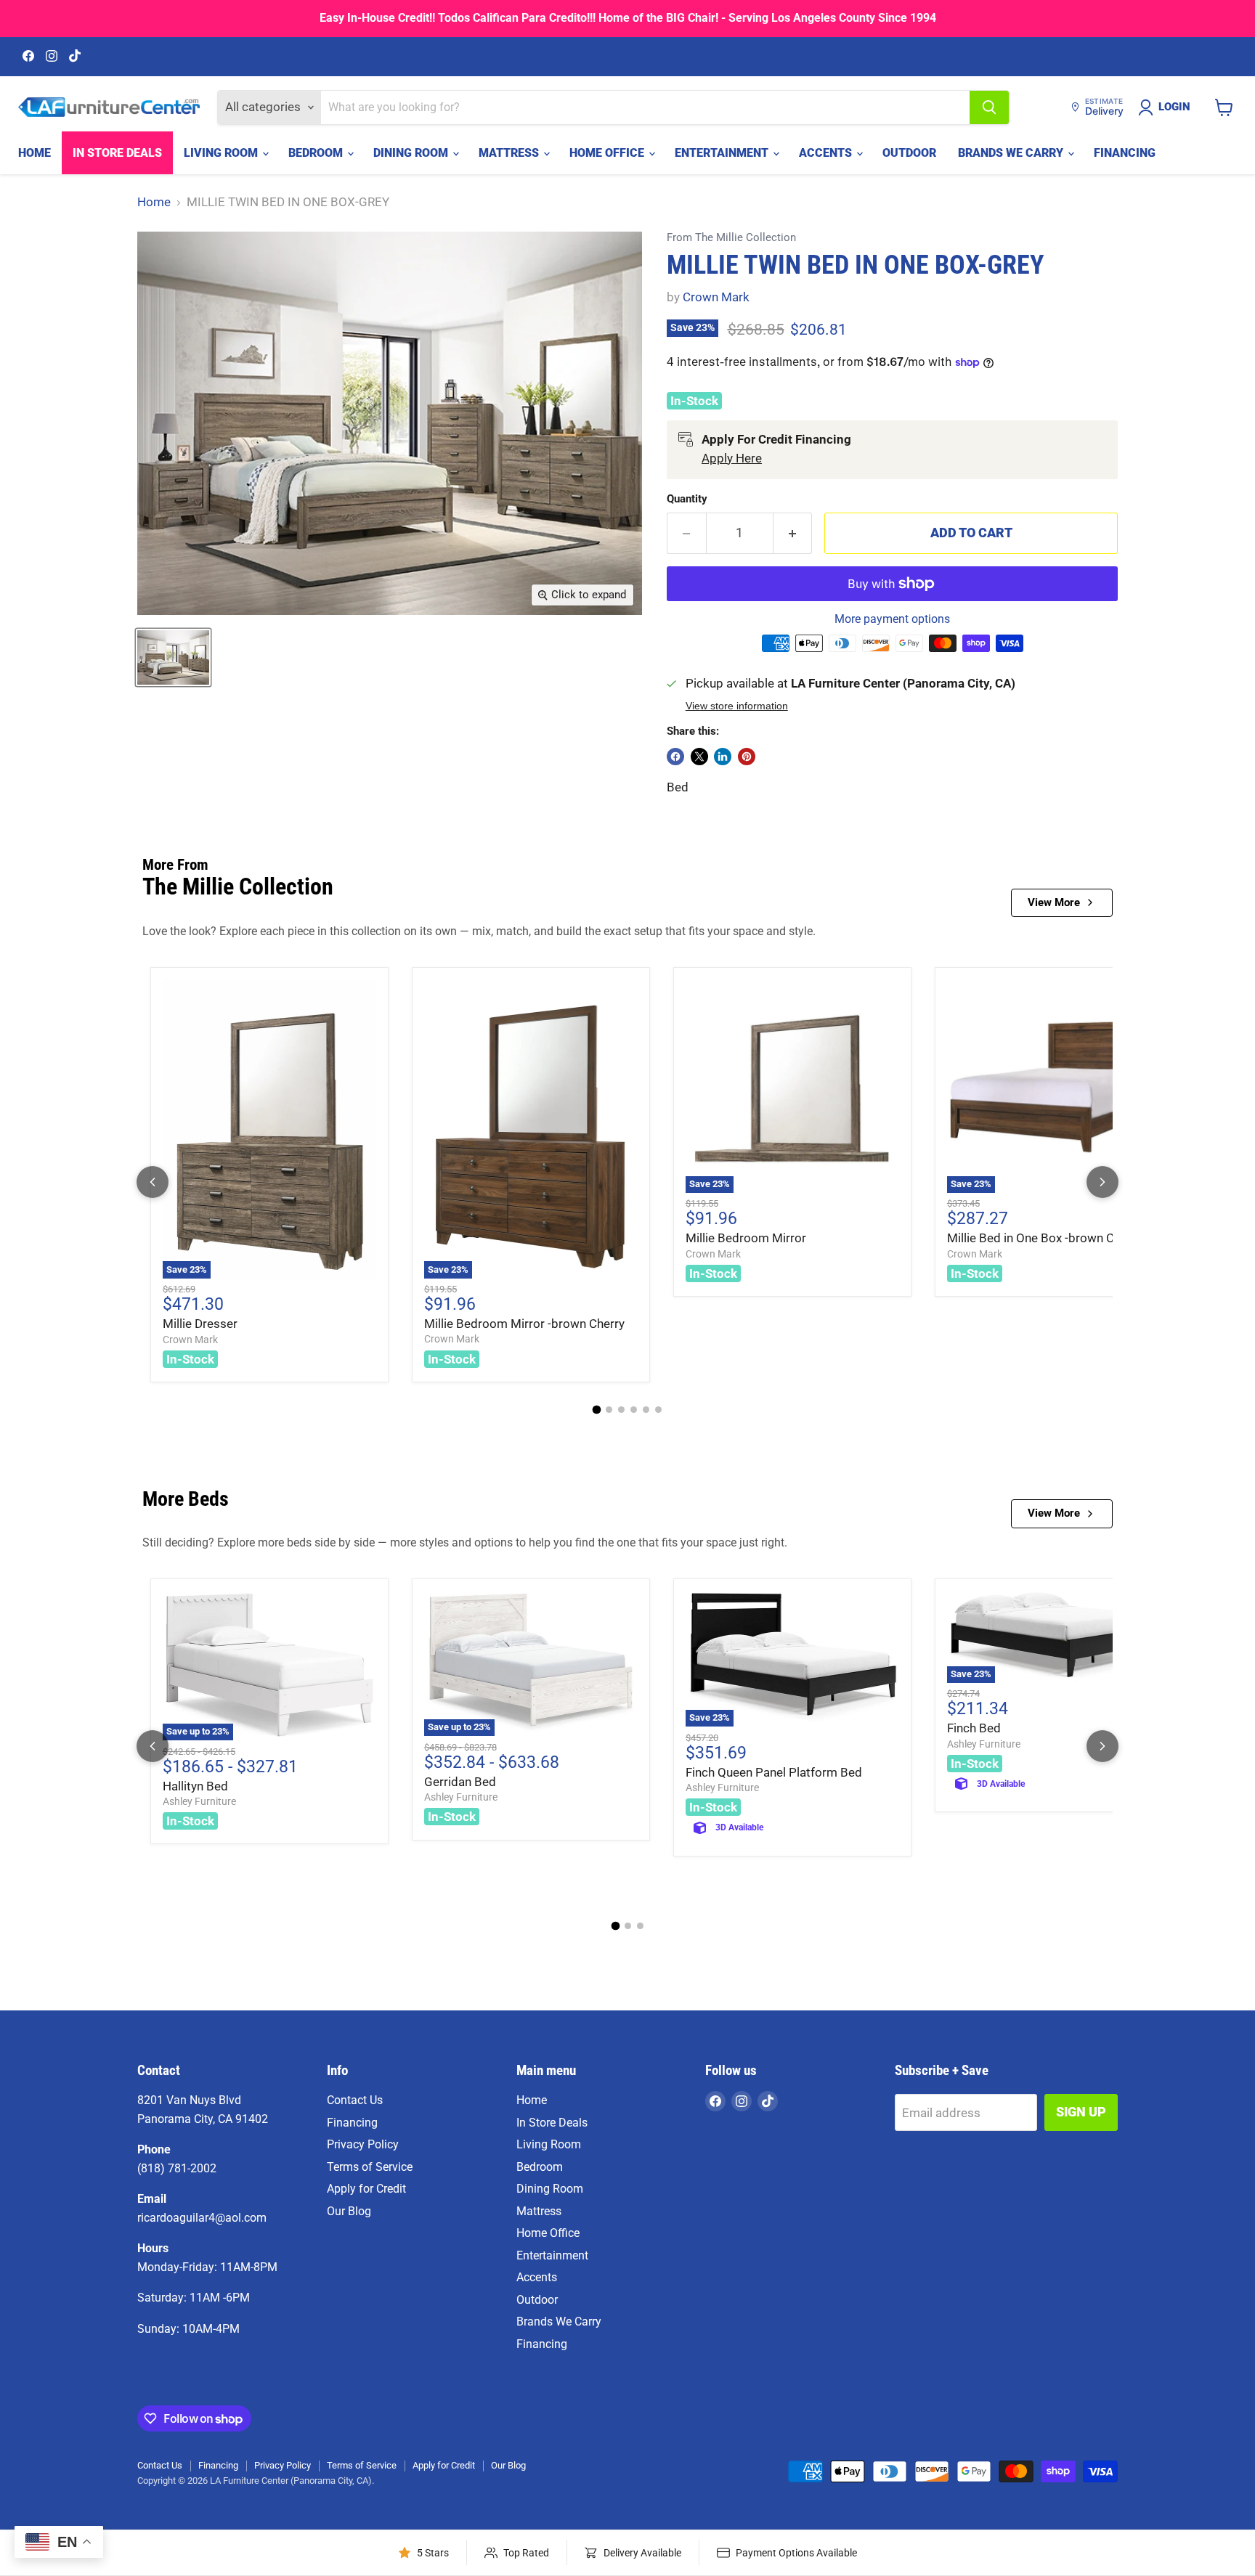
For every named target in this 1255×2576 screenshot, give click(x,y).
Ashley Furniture (199, 1801)
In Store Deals (117, 153)
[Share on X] (699, 757)
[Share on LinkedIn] (723, 757)
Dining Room (412, 153)
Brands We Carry (1012, 153)
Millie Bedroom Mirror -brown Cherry (524, 1324)
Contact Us (355, 2100)
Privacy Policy (363, 2144)
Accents (827, 153)
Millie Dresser (200, 1324)
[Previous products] (153, 1182)
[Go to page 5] (646, 1410)
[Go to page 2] (609, 1410)
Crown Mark (716, 297)
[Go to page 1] (597, 1410)
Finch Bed (974, 1728)
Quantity (687, 499)
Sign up (1081, 2112)
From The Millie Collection (731, 238)
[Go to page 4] (634, 1410)
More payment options (892, 619)
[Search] (989, 107)
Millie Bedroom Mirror (746, 1238)
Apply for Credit (366, 2189)
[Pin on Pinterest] (747, 757)
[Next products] (1102, 1182)
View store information (737, 706)
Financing (1125, 153)
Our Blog (349, 2211)
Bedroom (317, 153)
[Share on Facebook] (675, 757)
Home (34, 153)
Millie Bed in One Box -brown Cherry (1044, 1238)
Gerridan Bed (460, 1782)
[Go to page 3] (621, 1410)
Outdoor (909, 153)
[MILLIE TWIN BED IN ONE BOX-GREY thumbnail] (173, 657)
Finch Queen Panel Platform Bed (774, 1772)
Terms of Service (370, 2167)
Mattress (510, 153)
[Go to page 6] (658, 1410)
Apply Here (732, 458)
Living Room (222, 153)
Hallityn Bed (195, 1786)
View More (1054, 902)
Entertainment (723, 153)
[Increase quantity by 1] (793, 533)
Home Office (608, 153)
